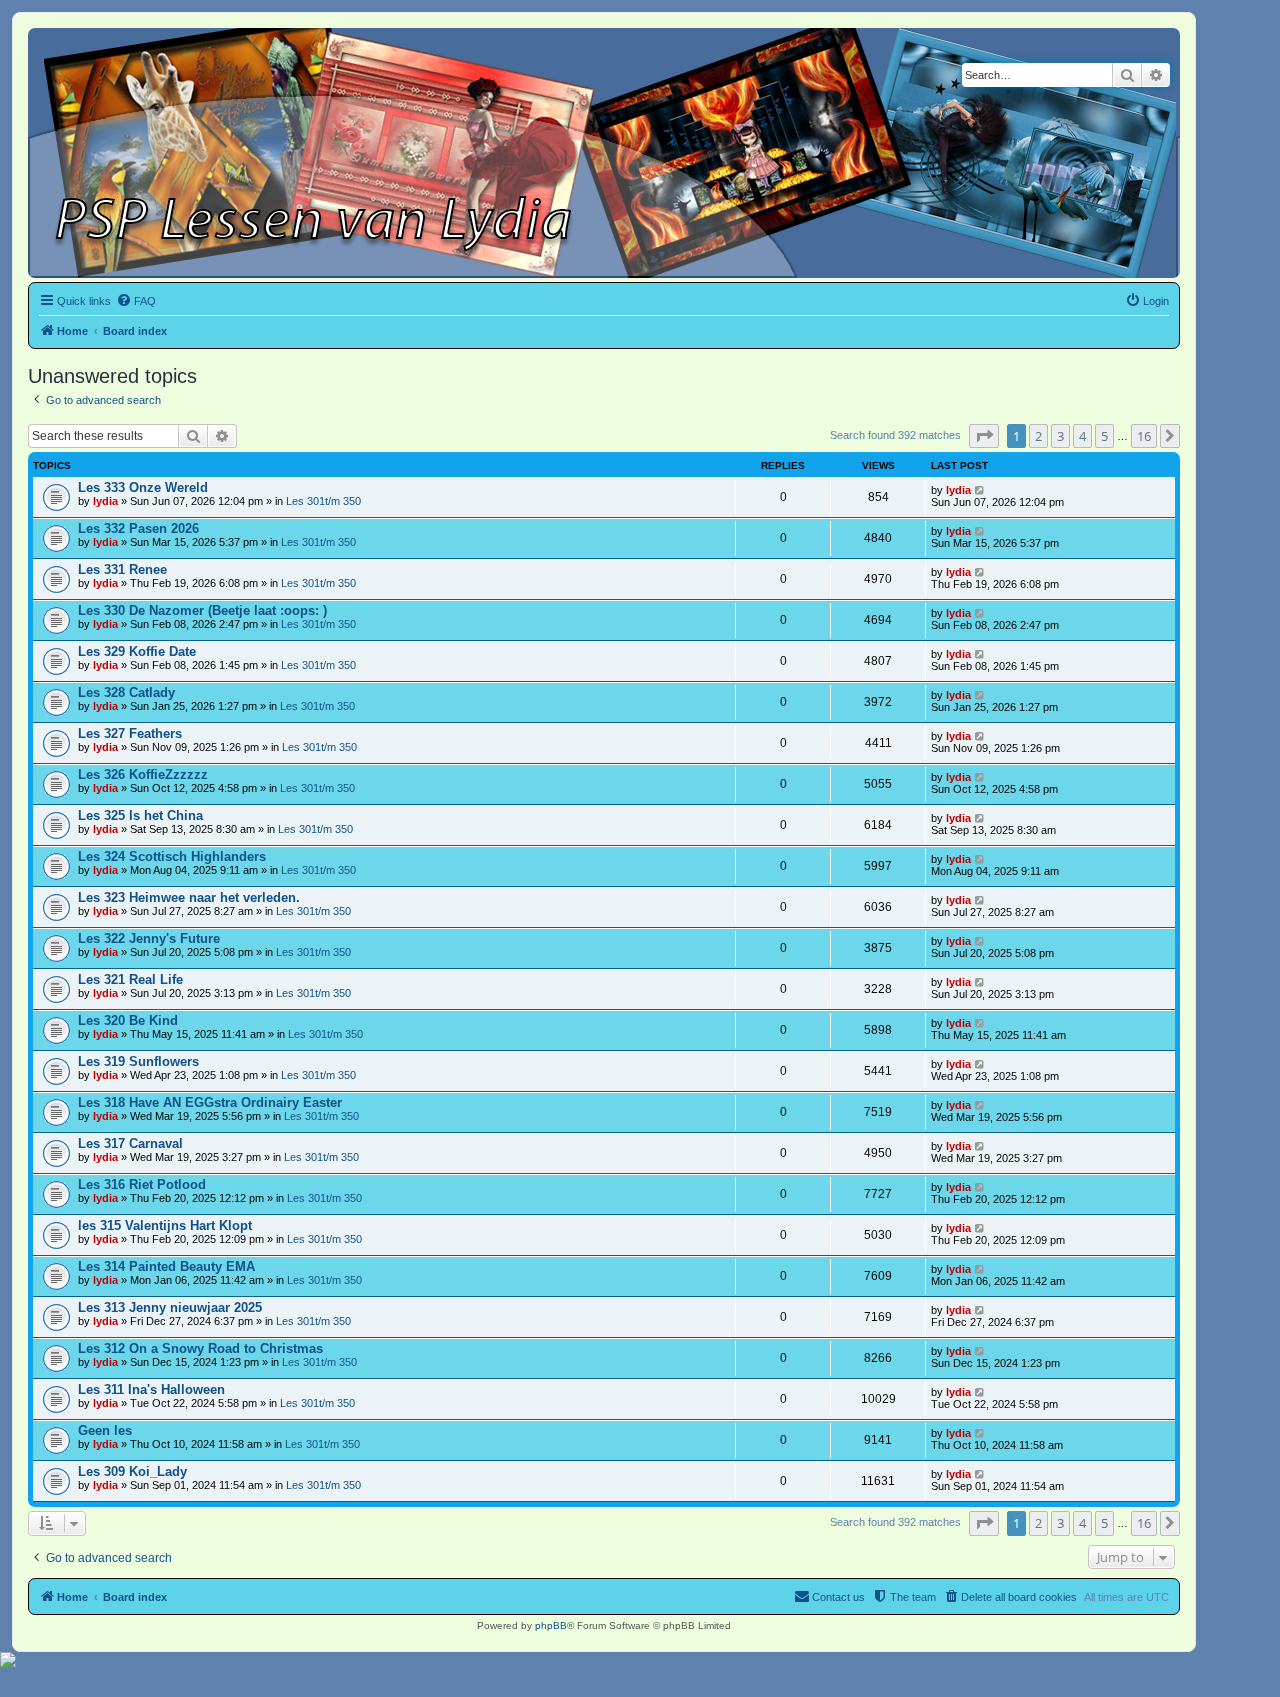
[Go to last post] (980, 490)
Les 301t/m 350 (323, 501)
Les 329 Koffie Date (137, 651)
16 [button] (1144, 436)
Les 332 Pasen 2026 (138, 528)
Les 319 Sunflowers (138, 1061)
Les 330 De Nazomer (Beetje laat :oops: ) (202, 610)
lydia (105, 501)
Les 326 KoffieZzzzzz (143, 774)
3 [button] (1060, 436)
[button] (984, 436)
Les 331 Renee (122, 569)
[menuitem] (136, 301)
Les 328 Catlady (126, 692)
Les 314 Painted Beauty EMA (166, 1266)
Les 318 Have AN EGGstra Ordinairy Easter (210, 1102)
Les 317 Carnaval (130, 1143)
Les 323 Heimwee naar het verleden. (189, 897)
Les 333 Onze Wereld (143, 487)
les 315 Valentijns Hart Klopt (165, 1225)
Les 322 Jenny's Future (149, 938)
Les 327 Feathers (130, 733)
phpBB (551, 1625)
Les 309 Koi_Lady (132, 1471)
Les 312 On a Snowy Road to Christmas (200, 1348)
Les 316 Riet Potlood (142, 1184)
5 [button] (1104, 436)
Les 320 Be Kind (128, 1020)
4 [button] (1082, 436)
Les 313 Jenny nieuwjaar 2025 (170, 1307)
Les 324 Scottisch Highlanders (172, 856)
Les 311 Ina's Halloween (151, 1389)
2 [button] (1038, 436)
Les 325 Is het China (140, 815)
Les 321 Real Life (130, 979)
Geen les (105, 1430)
